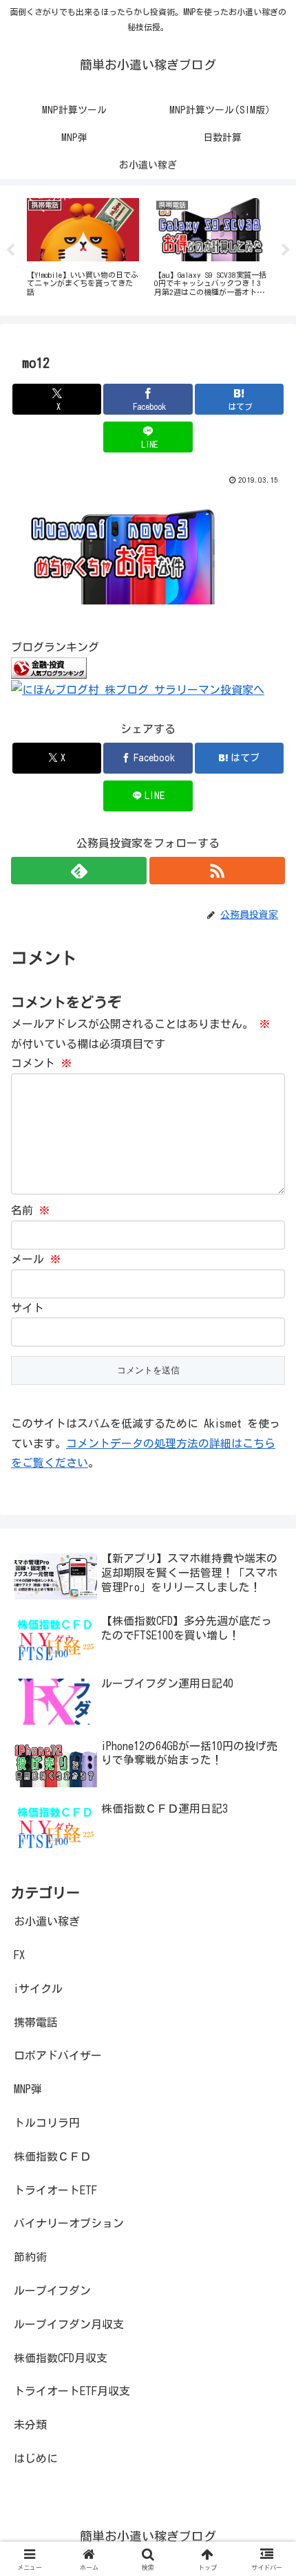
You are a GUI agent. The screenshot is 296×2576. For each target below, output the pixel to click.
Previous (10, 250)
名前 (30, 1210)
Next (286, 250)
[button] (267, 1962)
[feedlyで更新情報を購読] (79, 871)
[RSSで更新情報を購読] (217, 871)
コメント (41, 1063)
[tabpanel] (83, 248)
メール (36, 1259)
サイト (28, 1308)
